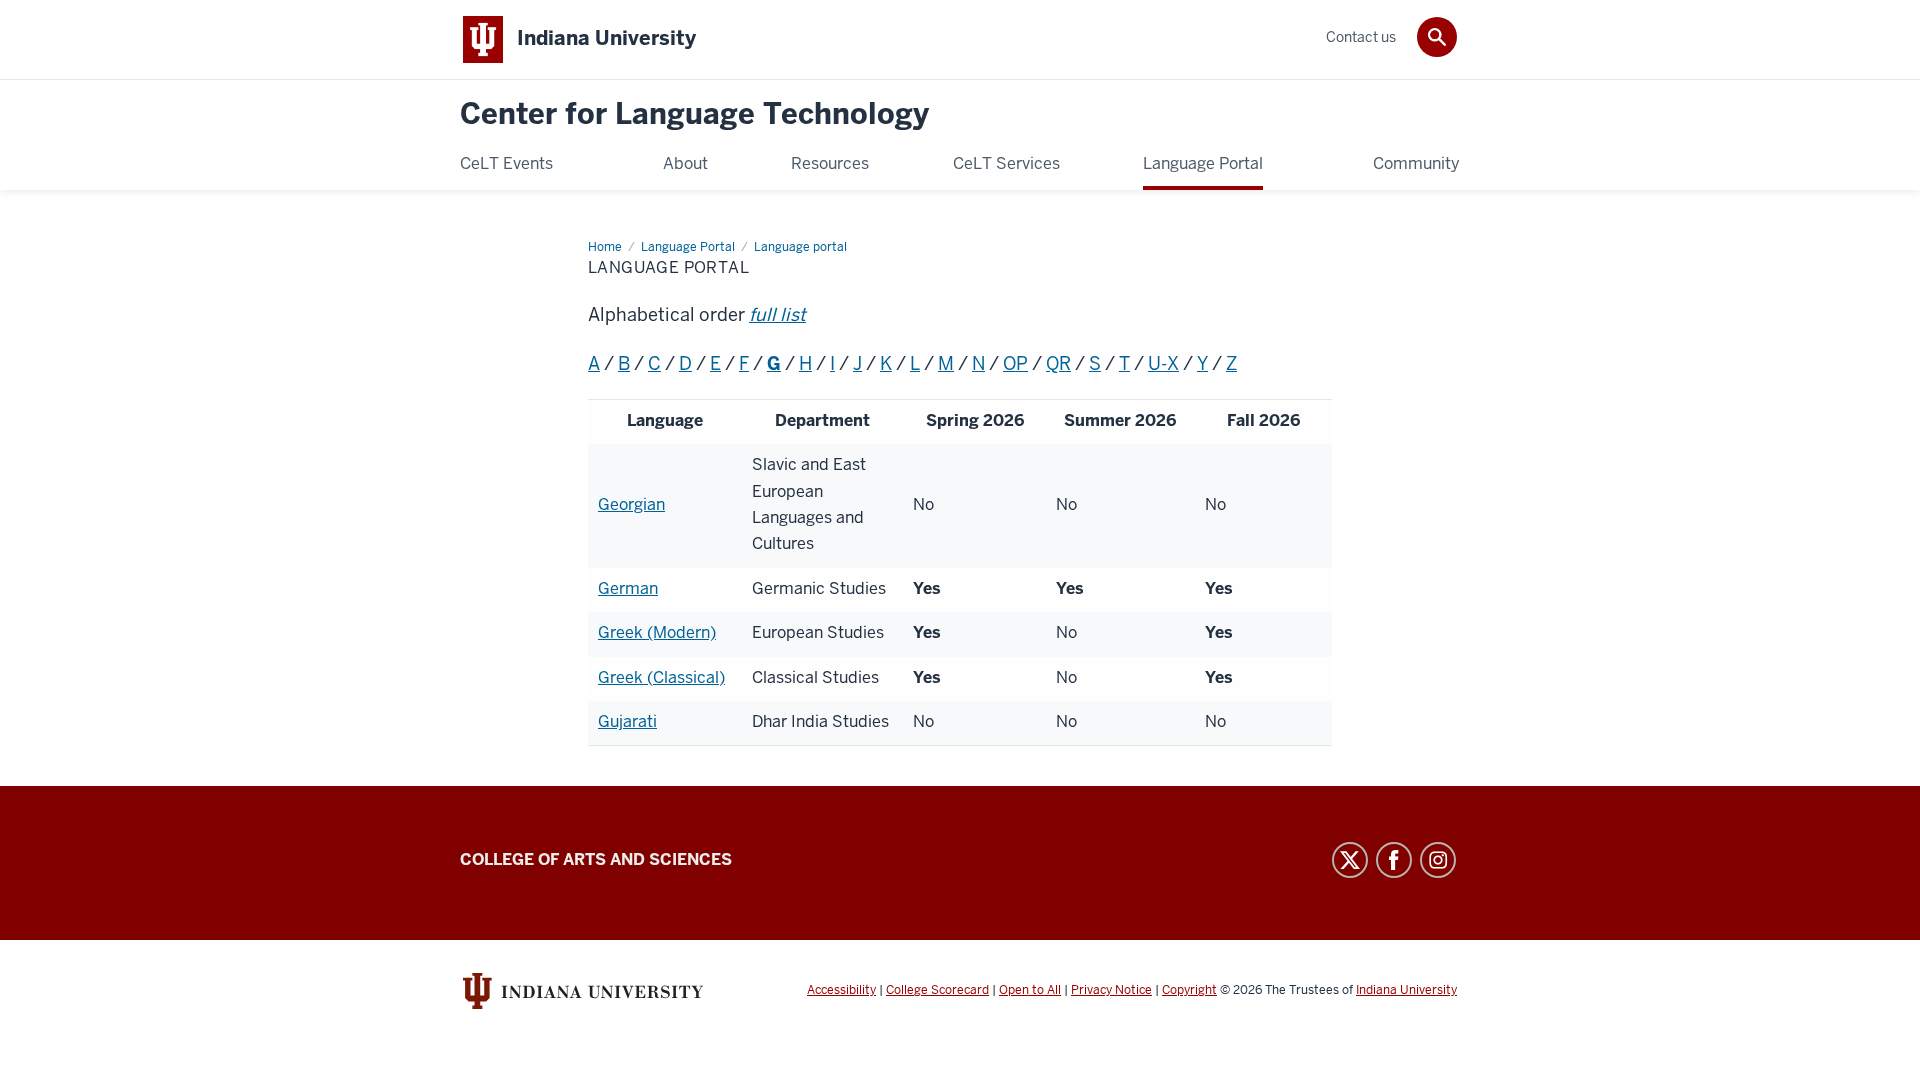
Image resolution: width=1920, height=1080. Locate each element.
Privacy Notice (1111, 990)
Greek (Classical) (661, 677)
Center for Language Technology (694, 114)
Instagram (1438, 860)
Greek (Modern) (657, 632)
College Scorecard (937, 990)
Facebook (1394, 860)
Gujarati (627, 721)
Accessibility (841, 990)
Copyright (1189, 990)
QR (1058, 363)
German (628, 588)
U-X (1163, 363)
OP (1015, 363)
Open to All (1030, 990)
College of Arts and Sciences (596, 859)
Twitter (1350, 860)
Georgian (631, 504)
